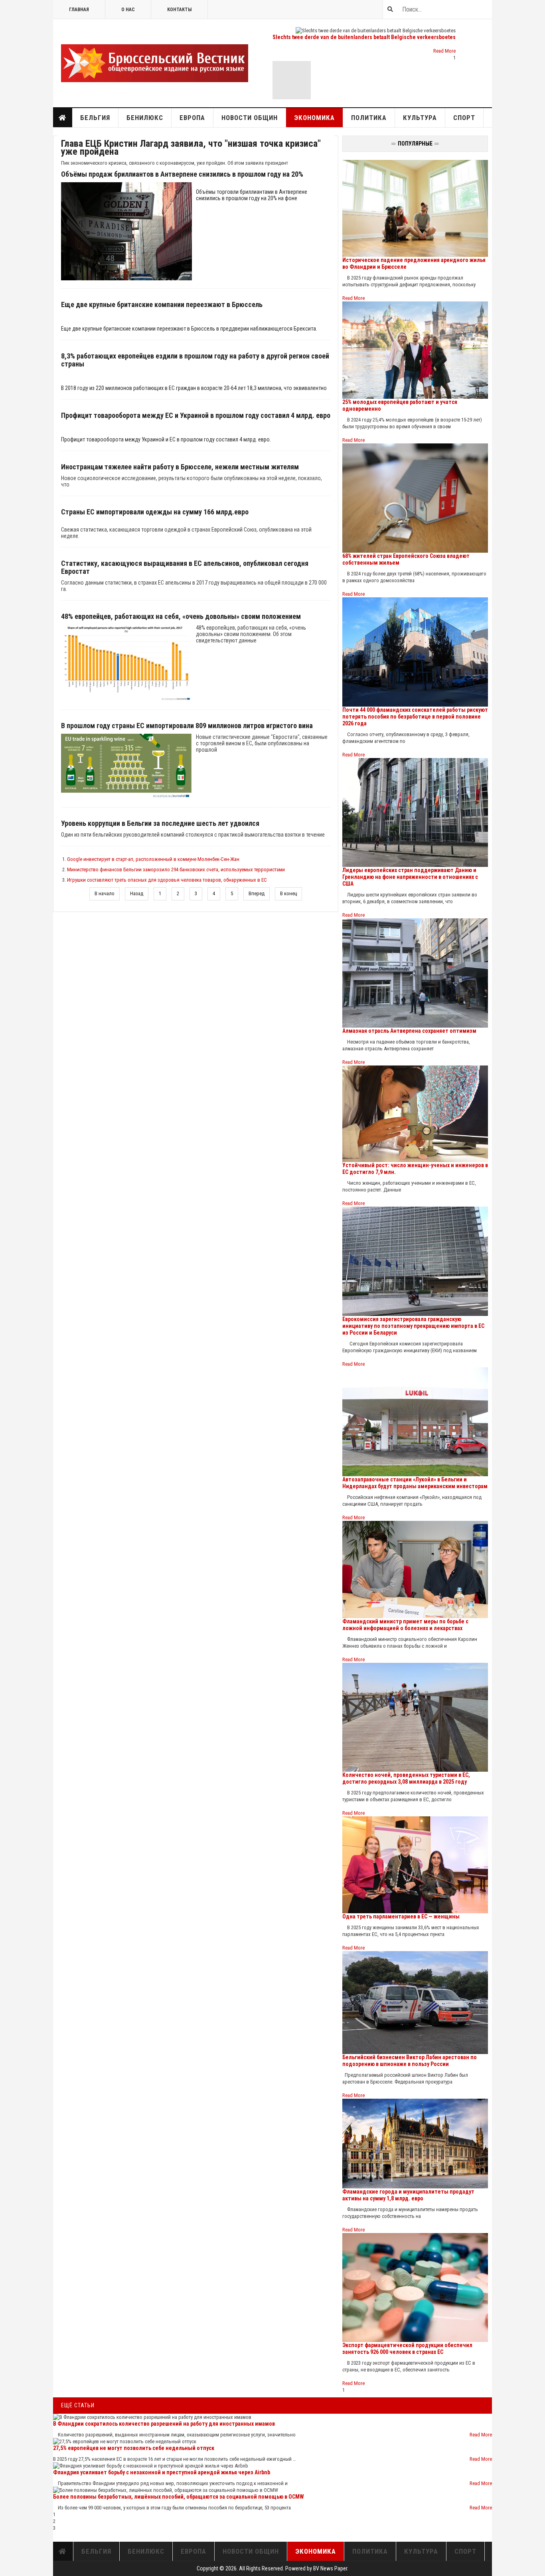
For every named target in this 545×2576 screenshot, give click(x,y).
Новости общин (250, 118)
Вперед (257, 893)
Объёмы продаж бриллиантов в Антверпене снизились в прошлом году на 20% (182, 174)
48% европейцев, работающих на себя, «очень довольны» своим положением (181, 616)
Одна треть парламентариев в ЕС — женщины (401, 1916)
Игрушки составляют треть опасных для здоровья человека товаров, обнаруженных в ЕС (167, 880)
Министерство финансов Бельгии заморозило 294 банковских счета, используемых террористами (176, 869)
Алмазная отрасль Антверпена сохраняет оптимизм (409, 1031)
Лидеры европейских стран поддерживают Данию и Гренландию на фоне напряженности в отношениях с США (410, 877)
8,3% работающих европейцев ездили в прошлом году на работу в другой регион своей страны (195, 360)
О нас (128, 10)
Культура (420, 118)
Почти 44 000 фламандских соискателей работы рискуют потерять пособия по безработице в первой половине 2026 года (415, 717)
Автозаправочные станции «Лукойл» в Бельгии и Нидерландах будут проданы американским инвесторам (415, 1483)
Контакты (179, 10)
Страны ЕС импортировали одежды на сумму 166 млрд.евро (155, 512)
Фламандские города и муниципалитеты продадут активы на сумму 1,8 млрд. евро (408, 2195)
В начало (105, 893)
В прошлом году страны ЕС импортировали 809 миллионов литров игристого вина (187, 726)
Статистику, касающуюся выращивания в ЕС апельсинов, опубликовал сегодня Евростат (185, 567)
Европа (192, 118)
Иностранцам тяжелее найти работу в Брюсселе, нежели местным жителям (180, 467)
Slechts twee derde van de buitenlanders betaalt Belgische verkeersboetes (364, 37)
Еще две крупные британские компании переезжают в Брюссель (162, 305)
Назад (137, 893)
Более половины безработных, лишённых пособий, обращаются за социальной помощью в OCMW (179, 2497)
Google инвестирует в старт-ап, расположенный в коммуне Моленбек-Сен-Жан (153, 859)
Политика (369, 118)
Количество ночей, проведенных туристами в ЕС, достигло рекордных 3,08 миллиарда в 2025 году (406, 1778)
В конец (288, 893)
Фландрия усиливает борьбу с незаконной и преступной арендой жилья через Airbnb (162, 2472)
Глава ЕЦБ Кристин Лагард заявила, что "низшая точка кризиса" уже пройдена (191, 148)
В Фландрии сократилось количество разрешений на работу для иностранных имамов (164, 2424)
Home (63, 118)
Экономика (314, 118)
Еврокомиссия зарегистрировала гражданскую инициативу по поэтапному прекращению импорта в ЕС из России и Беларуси (413, 1326)
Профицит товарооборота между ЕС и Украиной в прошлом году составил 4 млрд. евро (196, 416)
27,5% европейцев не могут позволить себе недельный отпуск (134, 2448)
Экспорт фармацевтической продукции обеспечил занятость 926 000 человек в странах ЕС (407, 2349)
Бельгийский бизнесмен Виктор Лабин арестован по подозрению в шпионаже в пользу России (410, 2061)
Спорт (464, 118)
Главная (79, 10)
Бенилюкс (145, 118)
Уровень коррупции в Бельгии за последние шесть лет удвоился (160, 823)
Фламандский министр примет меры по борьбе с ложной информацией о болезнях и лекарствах (405, 1625)
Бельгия (95, 118)
